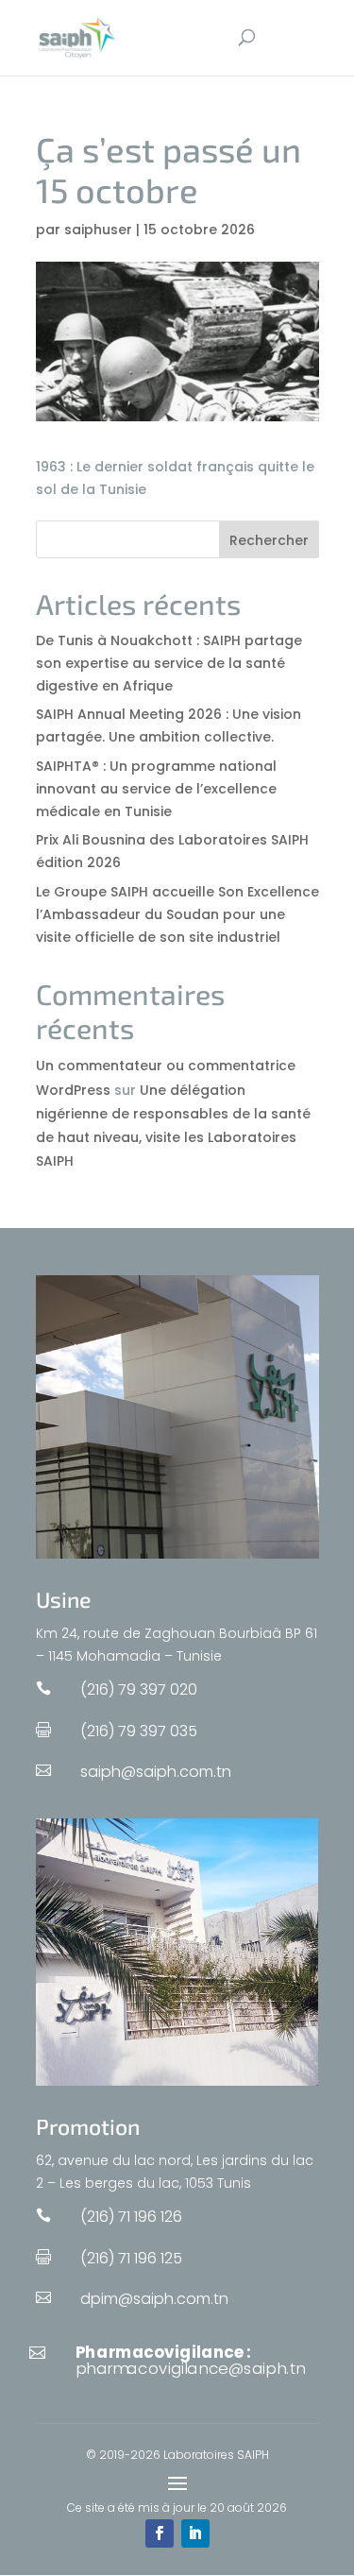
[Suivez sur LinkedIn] (195, 2533)
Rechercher (269, 540)
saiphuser (98, 230)
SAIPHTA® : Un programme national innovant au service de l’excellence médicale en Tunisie (156, 789)
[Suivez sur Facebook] (160, 2533)
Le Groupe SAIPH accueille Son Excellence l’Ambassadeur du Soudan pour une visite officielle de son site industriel (177, 914)
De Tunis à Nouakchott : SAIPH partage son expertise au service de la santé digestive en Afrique (169, 663)
